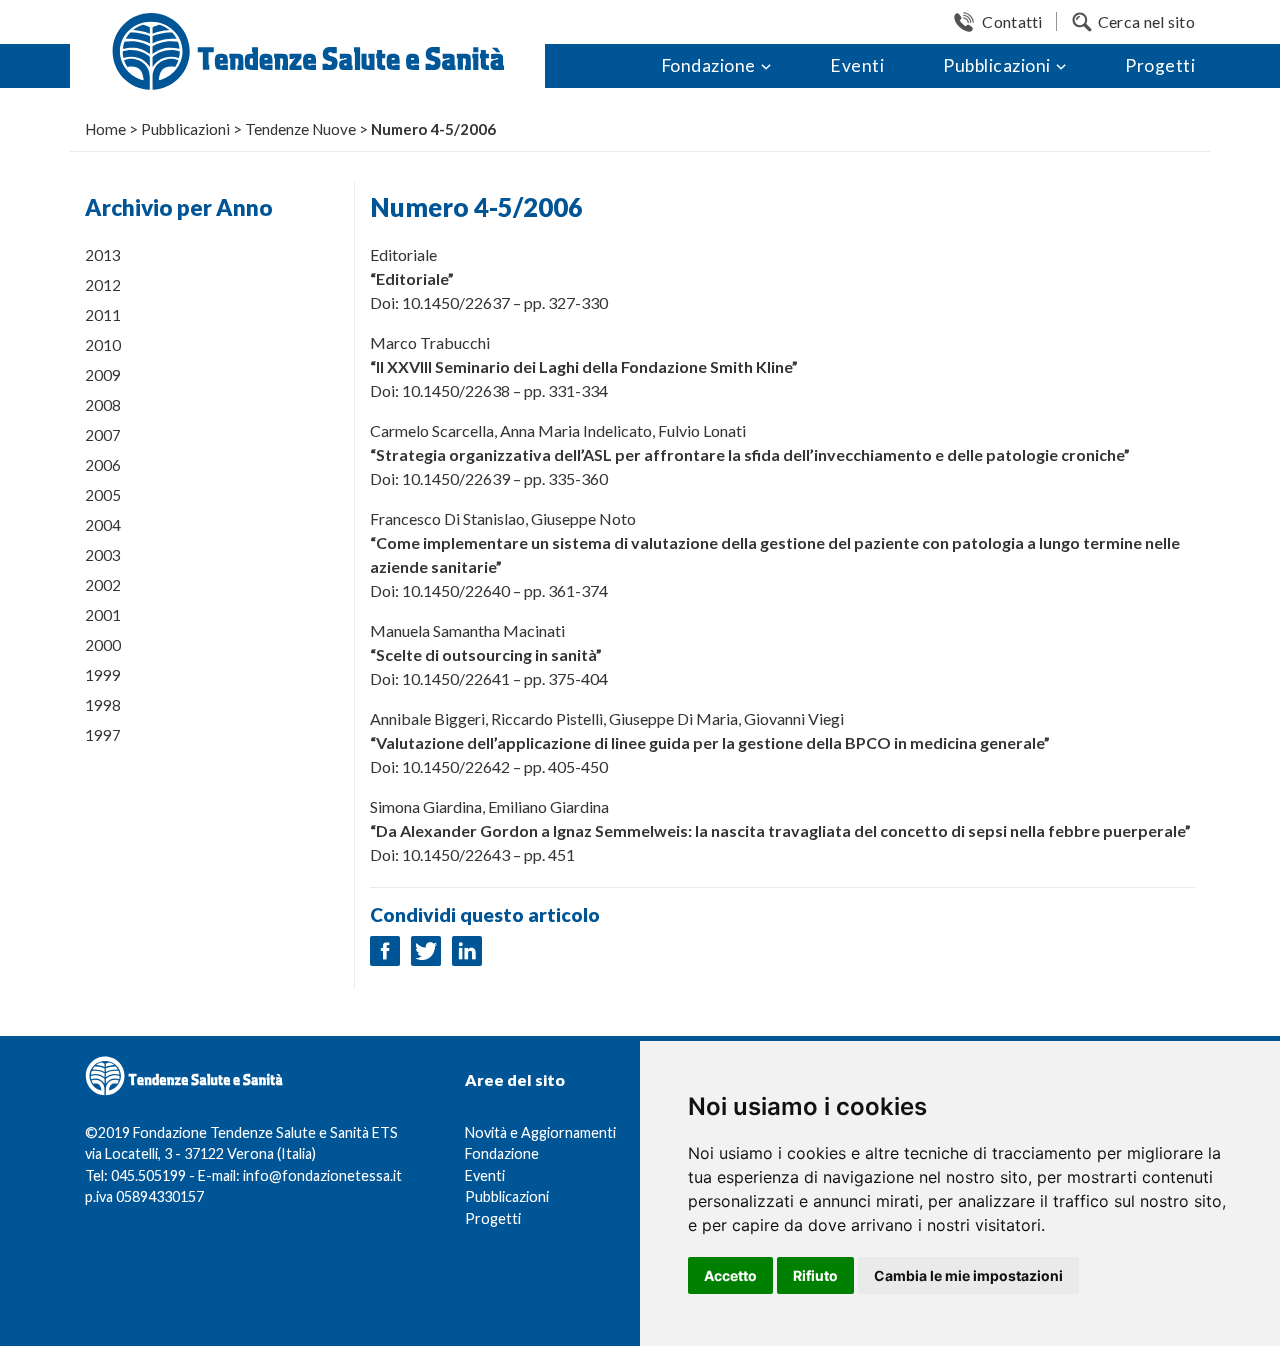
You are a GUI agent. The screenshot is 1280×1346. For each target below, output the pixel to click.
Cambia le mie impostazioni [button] (968, 1275)
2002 (103, 585)
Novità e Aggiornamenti (540, 1132)
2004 (103, 525)
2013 (103, 255)
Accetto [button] (730, 1275)
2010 (103, 345)
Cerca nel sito (1146, 21)
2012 (103, 285)
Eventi (857, 65)
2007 (103, 435)
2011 (103, 315)
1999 (103, 675)
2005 (103, 495)
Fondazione (708, 65)
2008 (103, 405)
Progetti (1160, 65)
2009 (103, 375)
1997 (103, 735)
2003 (103, 555)
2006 (103, 465)
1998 (103, 705)
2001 (103, 615)
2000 (103, 645)
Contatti (1012, 21)
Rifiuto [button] (815, 1275)
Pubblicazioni (997, 65)
